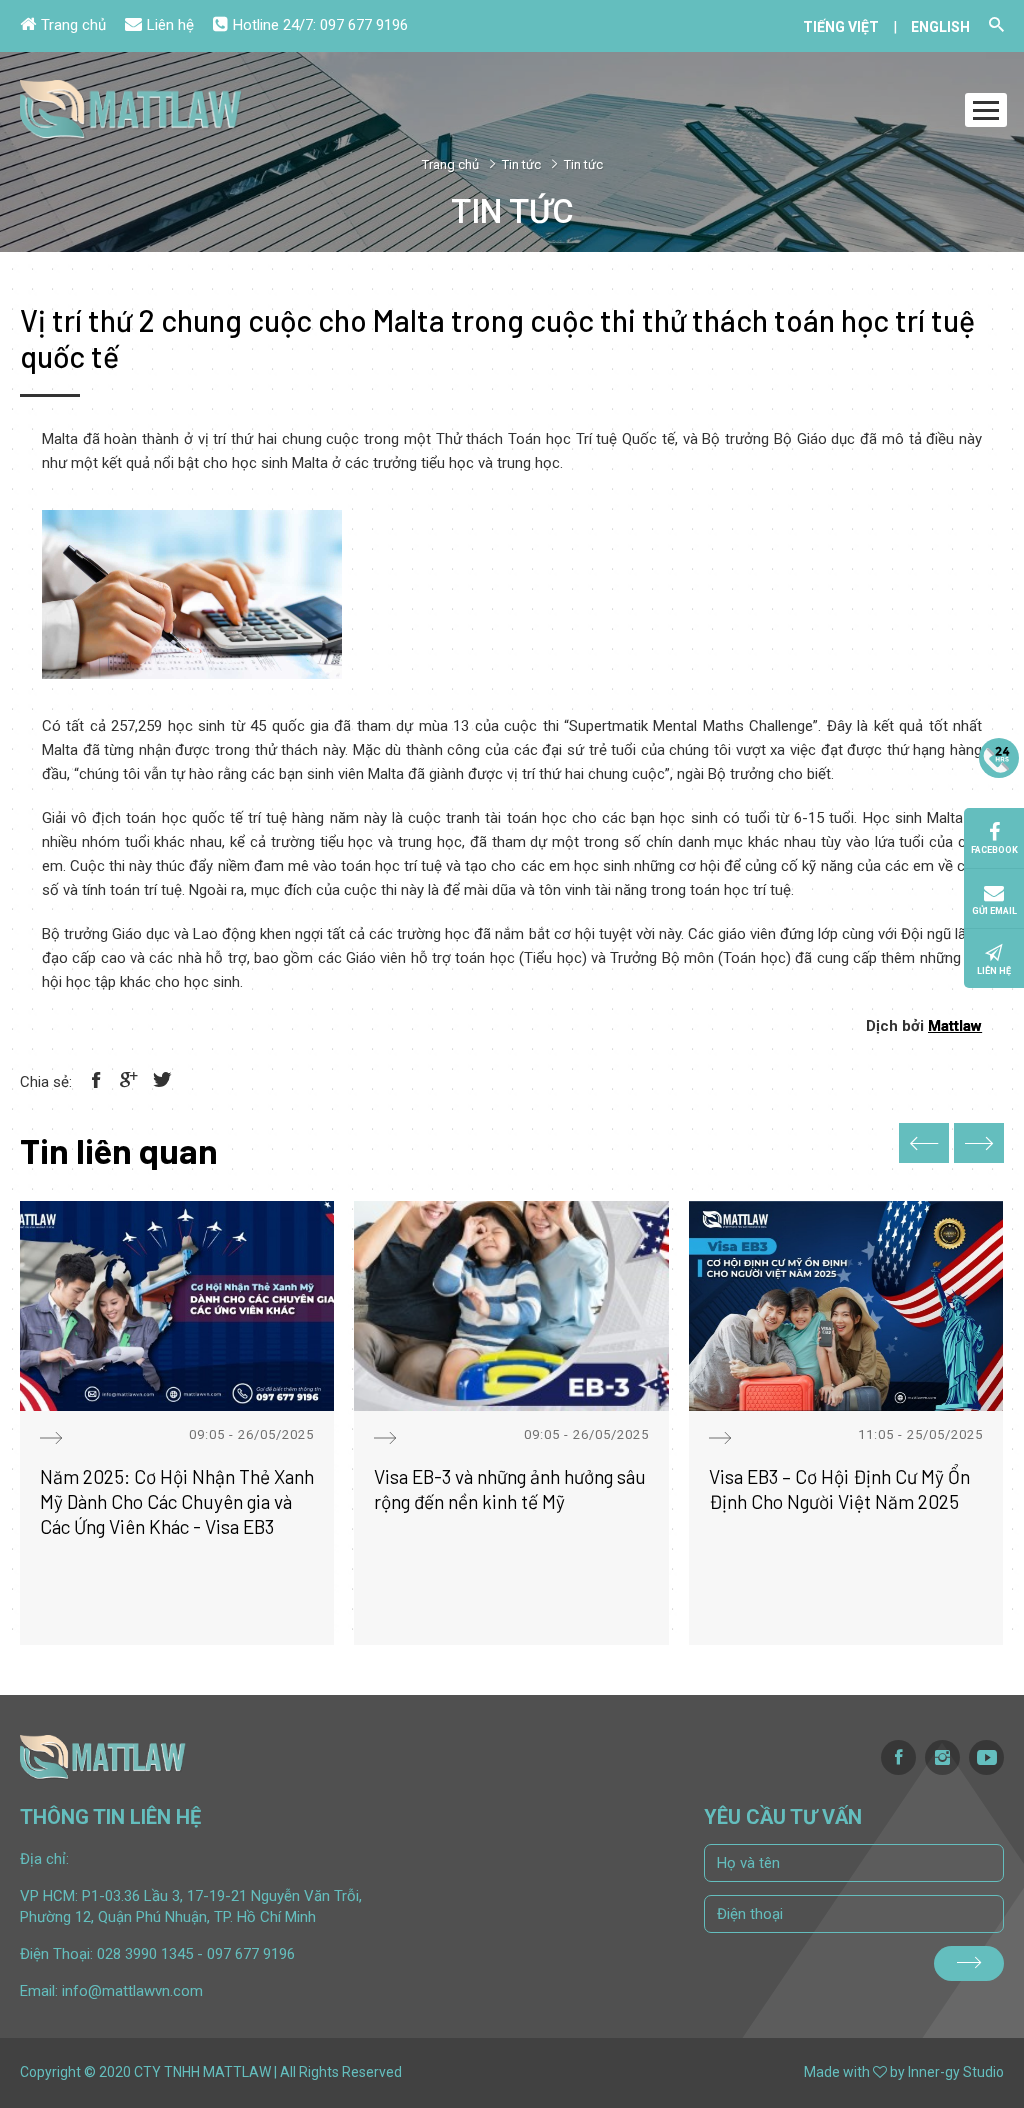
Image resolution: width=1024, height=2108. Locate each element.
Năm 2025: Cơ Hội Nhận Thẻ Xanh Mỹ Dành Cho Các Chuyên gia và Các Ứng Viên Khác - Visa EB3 (177, 1501)
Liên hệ (170, 25)
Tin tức (521, 164)
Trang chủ (73, 25)
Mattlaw (955, 1026)
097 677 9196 (364, 25)
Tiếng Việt (841, 27)
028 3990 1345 (145, 1954)
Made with (837, 2072)
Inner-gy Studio (956, 2072)
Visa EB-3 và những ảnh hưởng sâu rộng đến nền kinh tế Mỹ (510, 1489)
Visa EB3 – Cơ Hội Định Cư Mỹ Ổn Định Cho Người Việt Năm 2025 (839, 1489)
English (940, 27)
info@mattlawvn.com (132, 1991)
